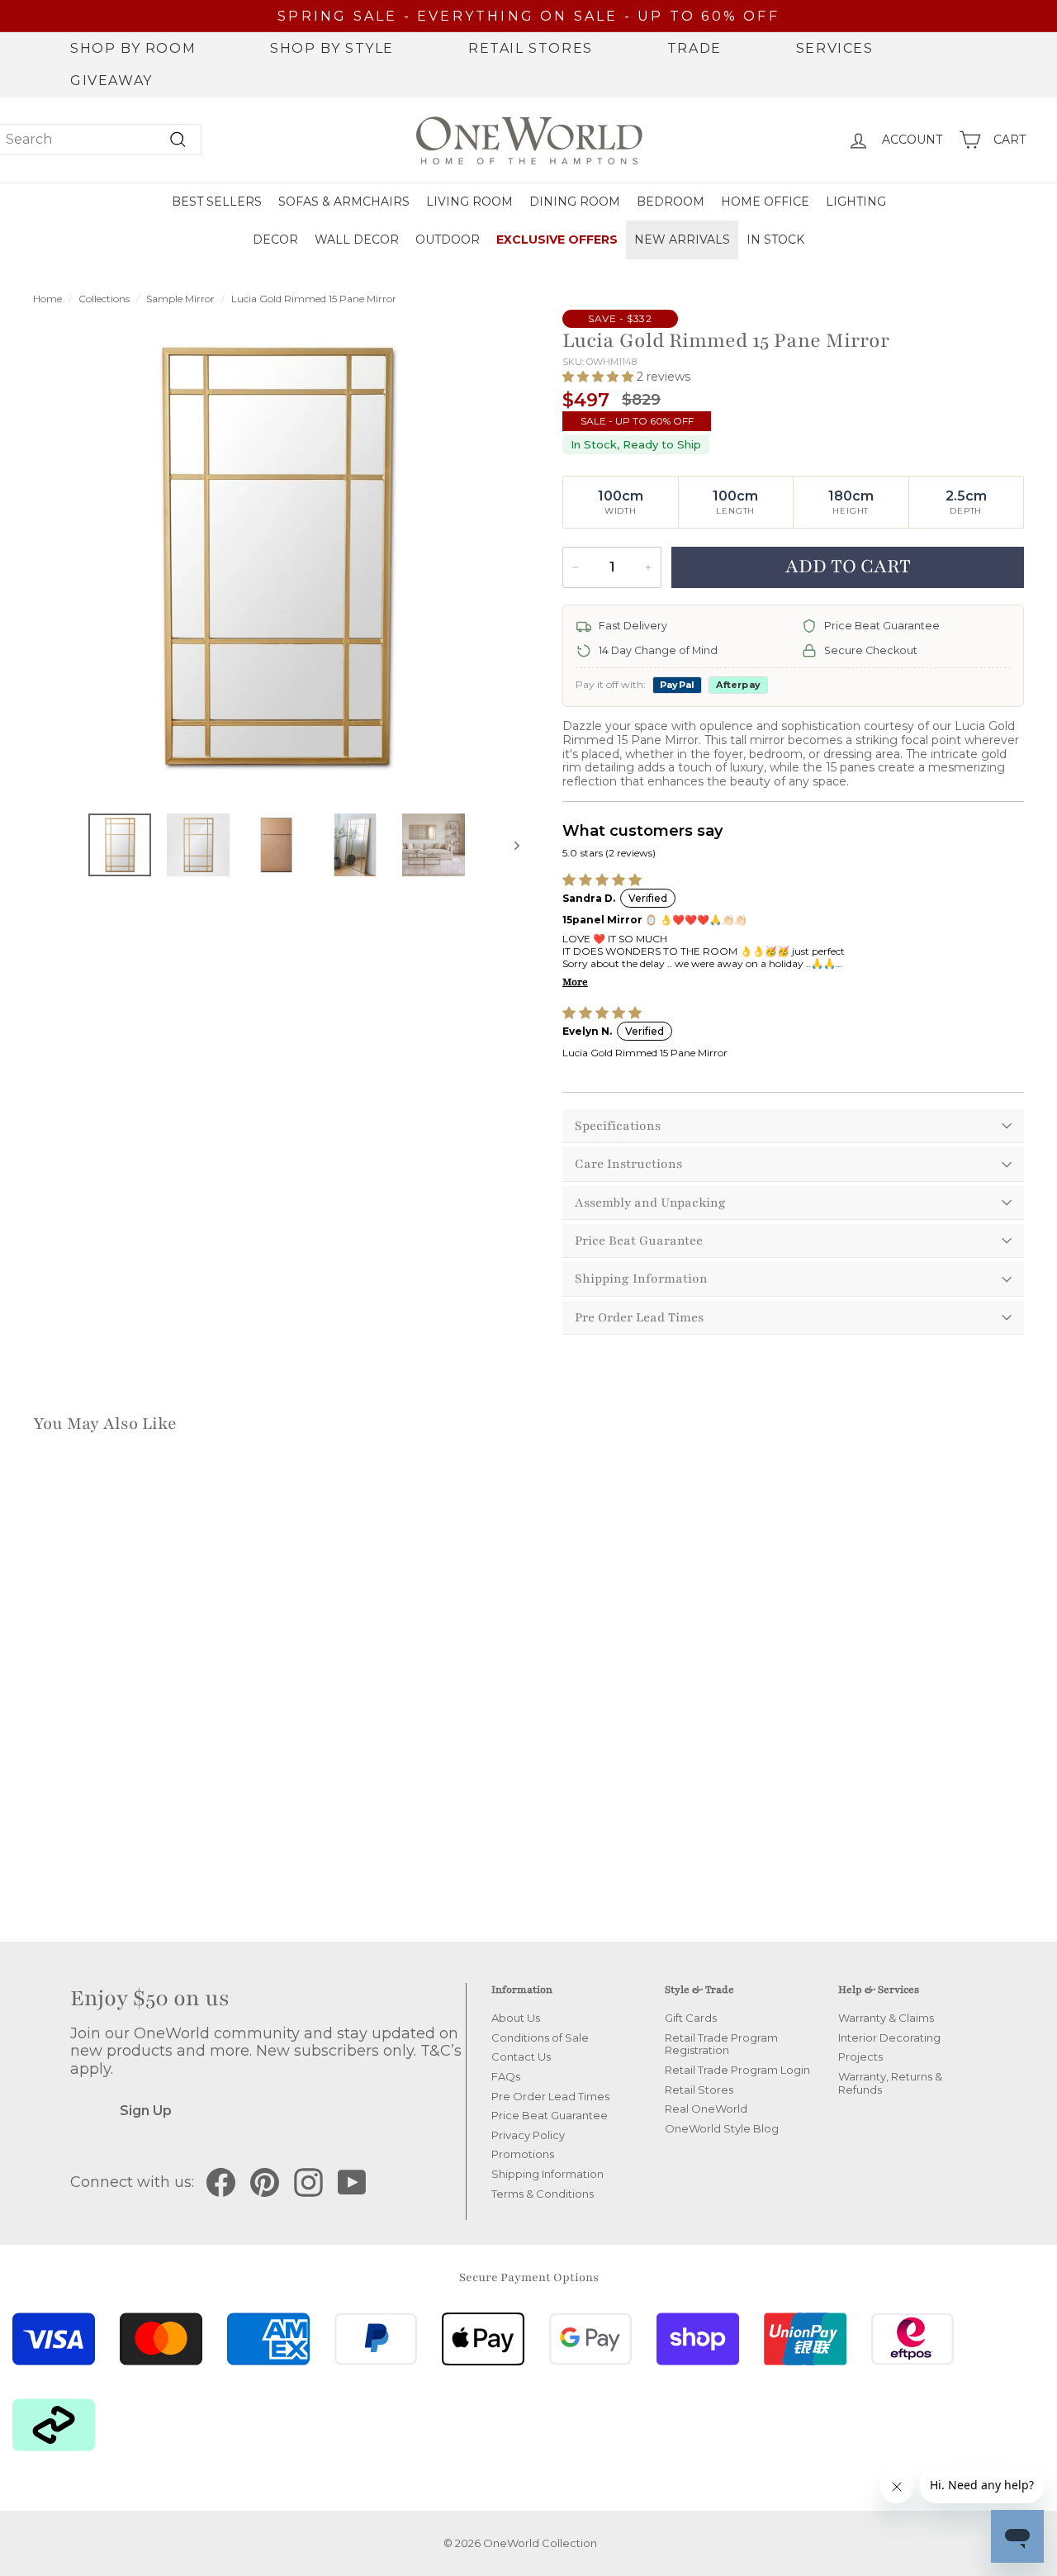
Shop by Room (133, 48)
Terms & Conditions (543, 2194)
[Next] (509, 845)
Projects (860, 2057)
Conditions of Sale (540, 2038)
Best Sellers (217, 202)
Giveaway (111, 81)
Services (835, 48)
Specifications (618, 1126)
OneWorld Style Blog (722, 2128)
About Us (516, 2018)
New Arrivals (682, 240)
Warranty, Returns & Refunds (890, 2083)
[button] (600, 377)
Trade (694, 48)
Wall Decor (357, 240)
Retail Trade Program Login (737, 2070)
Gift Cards (691, 2018)
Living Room (469, 202)
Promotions (523, 2154)
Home (47, 299)
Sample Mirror (180, 299)
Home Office (765, 202)
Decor (275, 240)
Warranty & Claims (886, 2018)
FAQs (506, 2076)
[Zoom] (276, 556)
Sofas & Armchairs (344, 202)
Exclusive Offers (557, 240)
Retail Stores (531, 48)
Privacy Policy (528, 2135)
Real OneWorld (706, 2109)
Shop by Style (332, 48)
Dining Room (575, 202)
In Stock (775, 240)
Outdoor (448, 240)
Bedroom (671, 202)
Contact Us (521, 2057)
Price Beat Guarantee (639, 1241)
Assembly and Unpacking (650, 1203)
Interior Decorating (889, 2038)
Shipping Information (641, 1279)
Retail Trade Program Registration (721, 2044)
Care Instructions (628, 1164)
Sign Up (146, 2111)
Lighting (856, 202)
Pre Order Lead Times (639, 1317)
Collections (104, 299)
